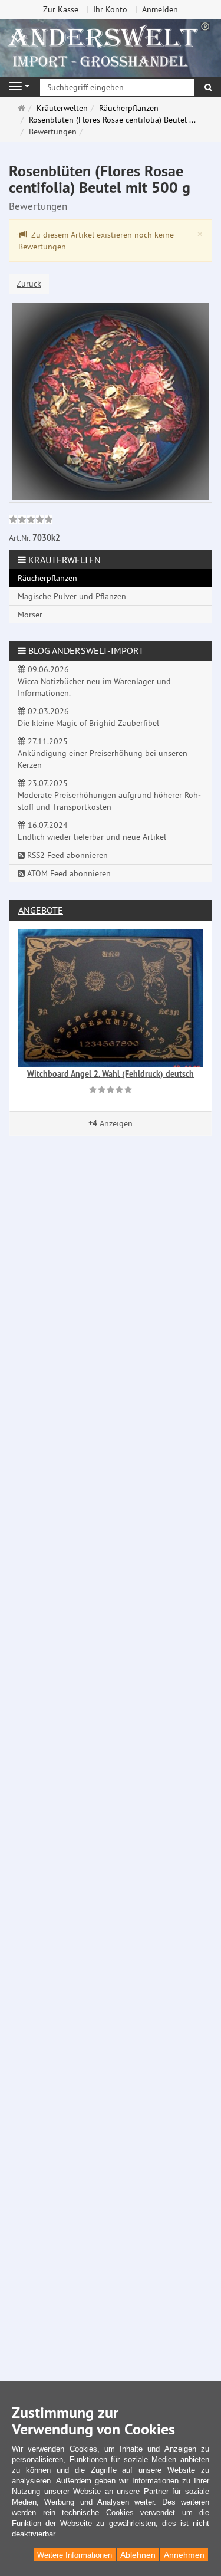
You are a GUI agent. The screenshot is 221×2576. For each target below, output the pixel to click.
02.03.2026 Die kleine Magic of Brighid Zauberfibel (88, 717)
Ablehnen (138, 2555)
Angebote (41, 910)
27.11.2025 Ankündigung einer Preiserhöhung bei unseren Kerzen (103, 753)
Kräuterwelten (65, 560)
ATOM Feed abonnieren (68, 873)
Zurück (29, 284)
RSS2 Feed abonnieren (66, 855)
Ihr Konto (110, 9)
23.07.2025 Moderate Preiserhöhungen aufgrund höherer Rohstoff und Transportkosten (109, 795)
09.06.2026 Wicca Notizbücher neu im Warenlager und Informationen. (94, 681)
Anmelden (160, 9)
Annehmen (184, 2555)
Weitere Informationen (75, 2555)
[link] (31, 521)
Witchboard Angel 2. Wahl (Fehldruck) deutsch (111, 1074)
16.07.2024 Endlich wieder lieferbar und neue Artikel (92, 831)
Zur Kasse (61, 9)
